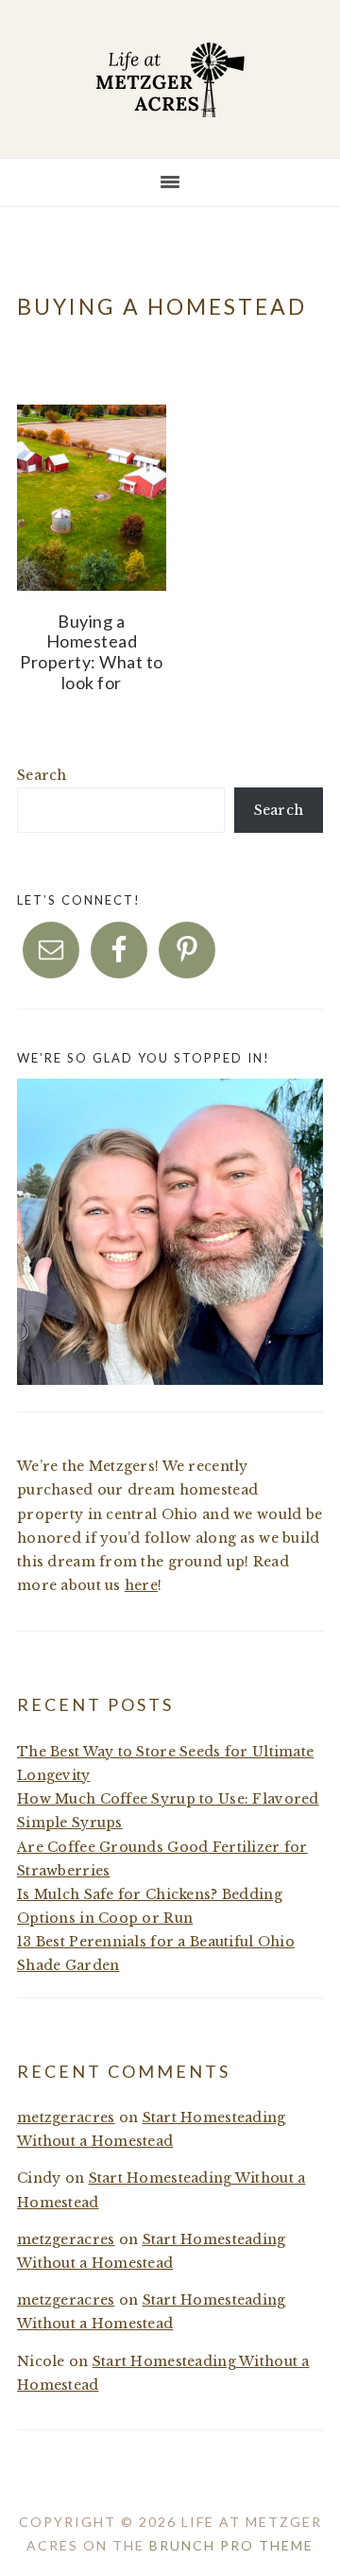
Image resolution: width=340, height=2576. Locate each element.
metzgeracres (66, 2118)
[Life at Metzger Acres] (170, 102)
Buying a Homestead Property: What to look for (92, 652)
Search (42, 775)
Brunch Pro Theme (231, 2545)
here (141, 1585)
